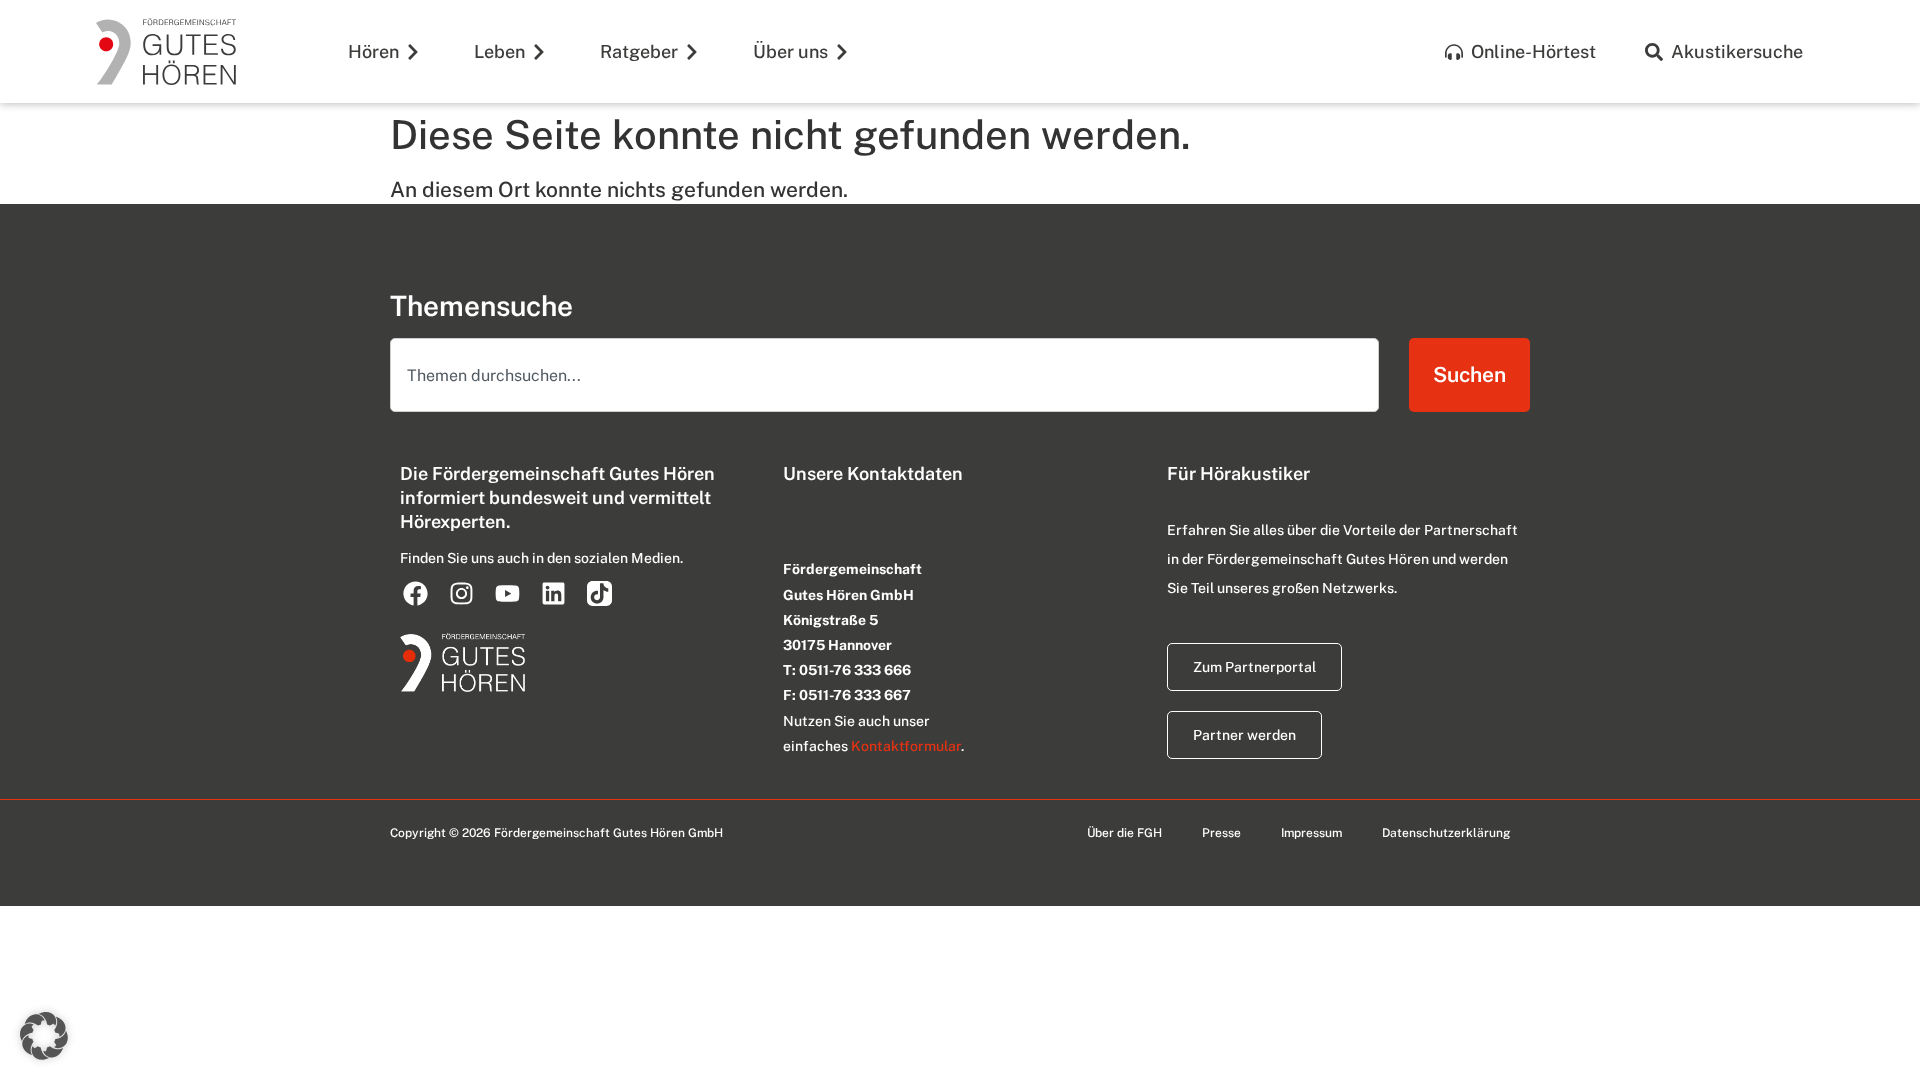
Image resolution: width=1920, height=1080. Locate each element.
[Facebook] (415, 593)
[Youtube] (507, 593)
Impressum (1311, 833)
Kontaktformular (906, 746)
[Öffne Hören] (413, 51)
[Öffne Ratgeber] (692, 51)
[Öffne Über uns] (842, 51)
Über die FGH (1124, 833)
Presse (1221, 833)
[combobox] (884, 375)
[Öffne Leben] (539, 51)
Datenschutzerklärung (1446, 833)
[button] (44, 1036)
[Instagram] (461, 593)
